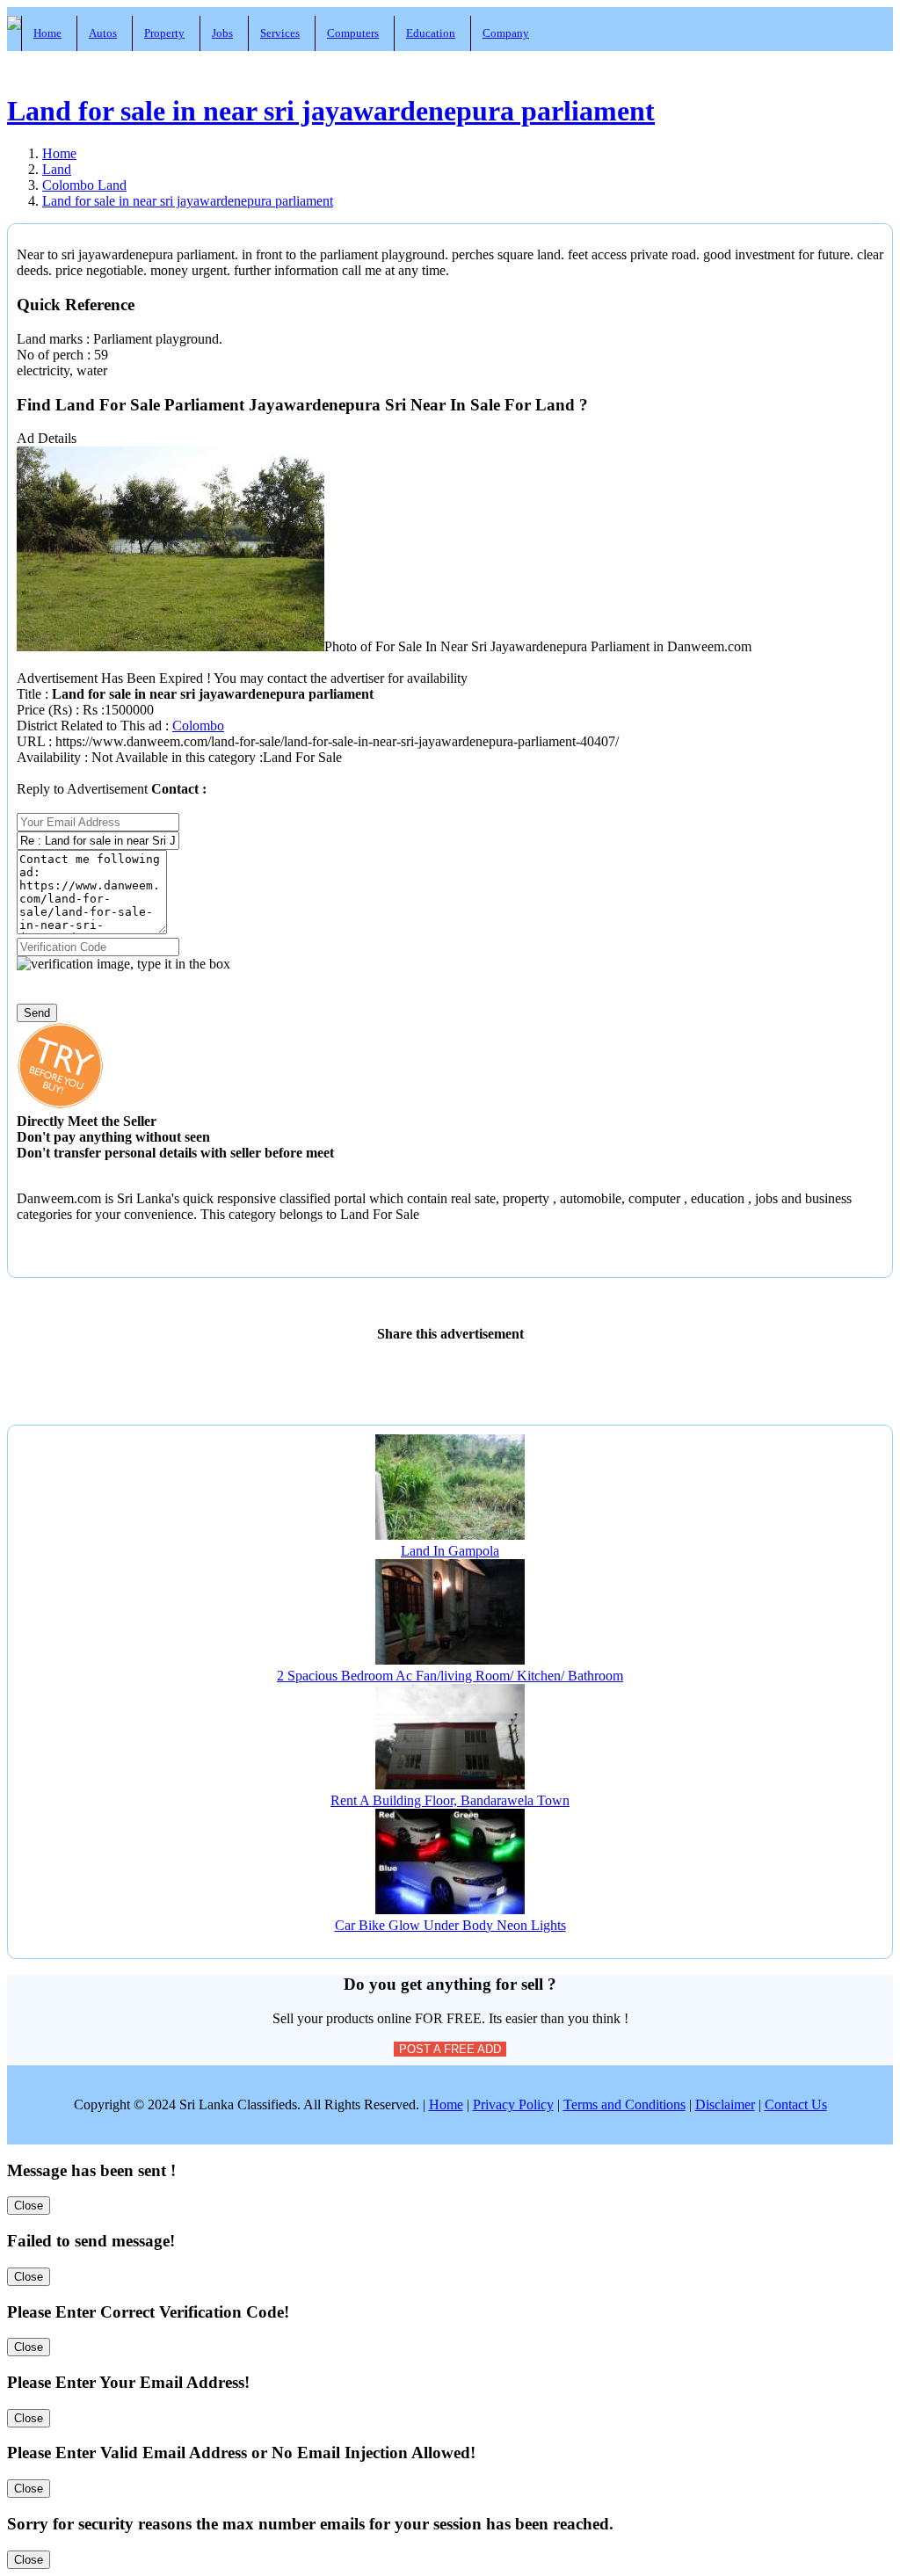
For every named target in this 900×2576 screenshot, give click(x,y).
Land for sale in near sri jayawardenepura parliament (331, 111)
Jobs (222, 33)
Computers (353, 33)
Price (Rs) (46, 710)
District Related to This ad (89, 726)
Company (506, 33)
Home (47, 33)
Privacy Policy (513, 2104)
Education (431, 33)
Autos (103, 33)
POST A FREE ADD (450, 2049)
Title (31, 694)
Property (164, 33)
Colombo (198, 726)
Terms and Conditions (624, 2104)
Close (29, 2206)
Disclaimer (725, 2104)
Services (280, 33)
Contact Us (796, 2104)
